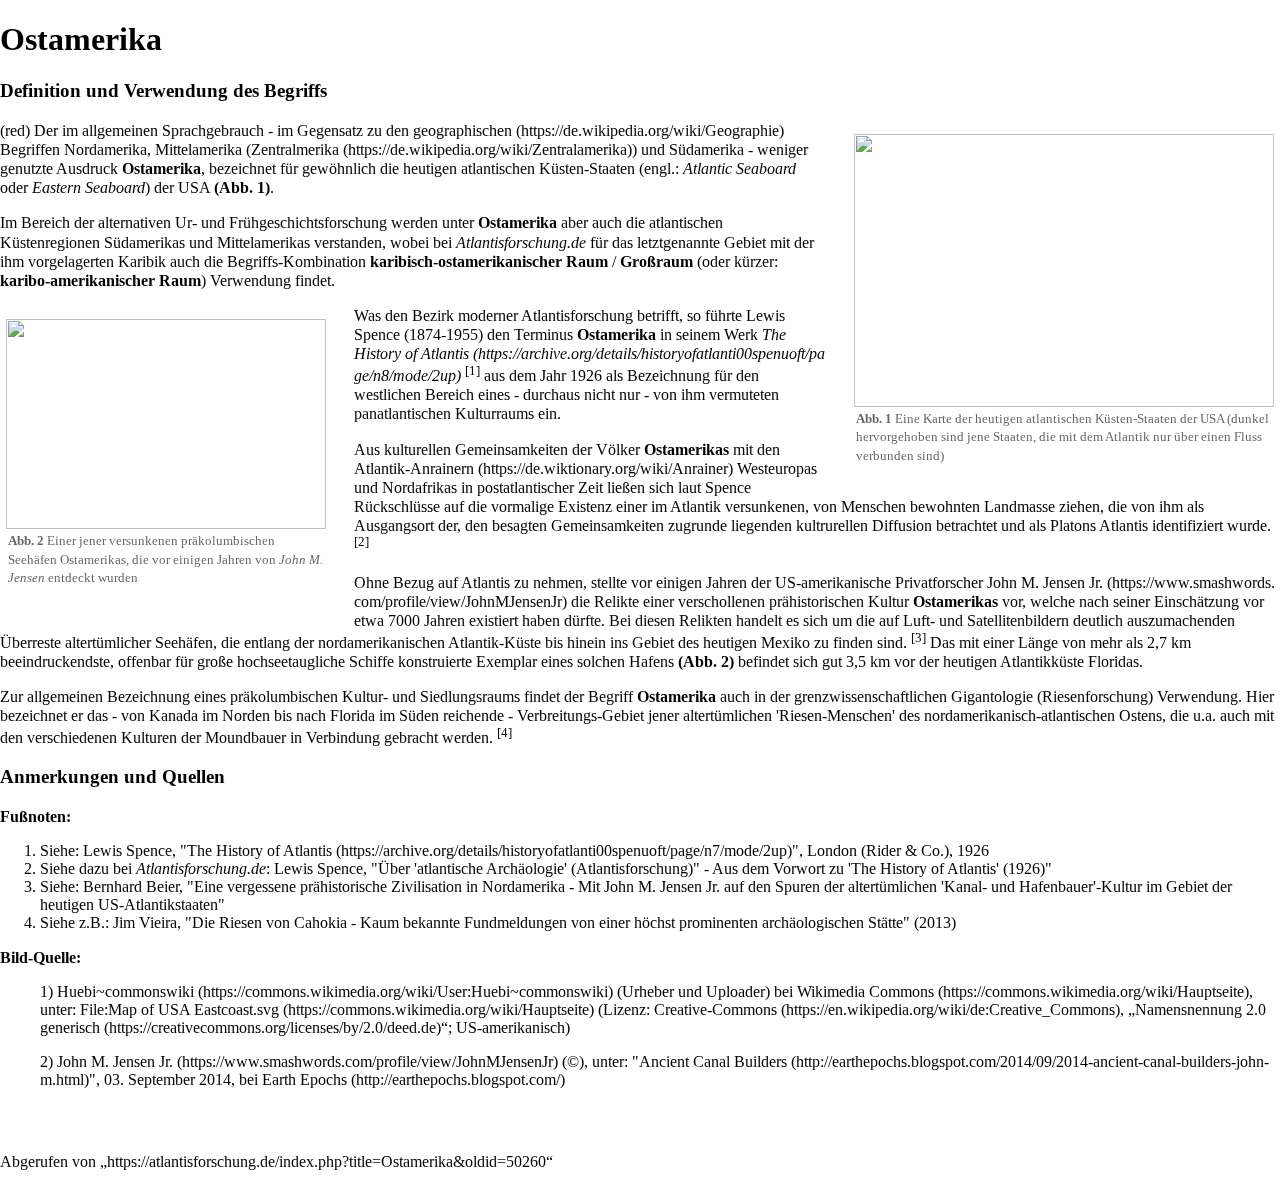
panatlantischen (402, 413)
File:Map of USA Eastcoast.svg (179, 1009)
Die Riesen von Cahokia (269, 922)
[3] (918, 637)
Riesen (800, 715)
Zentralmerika (295, 149)
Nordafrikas (419, 487)
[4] (504, 732)
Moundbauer (245, 737)
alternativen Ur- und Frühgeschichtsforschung (242, 222)
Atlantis (1123, 525)
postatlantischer (525, 487)
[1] (472, 370)
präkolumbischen (228, 540)
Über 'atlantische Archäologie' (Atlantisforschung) (535, 868)
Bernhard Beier (131, 886)
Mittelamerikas (263, 242)
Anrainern (442, 468)
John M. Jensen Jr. (115, 1061)
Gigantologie (992, 696)
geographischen (462, 130)
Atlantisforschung (577, 315)
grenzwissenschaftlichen (870, 696)
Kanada (173, 715)
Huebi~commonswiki (125, 991)
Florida (352, 715)
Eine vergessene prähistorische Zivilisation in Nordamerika (379, 886)
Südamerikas (144, 242)
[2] (361, 541)
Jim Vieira (145, 922)
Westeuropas (777, 468)
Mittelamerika (198, 149)
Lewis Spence (127, 850)
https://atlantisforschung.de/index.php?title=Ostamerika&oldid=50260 (326, 1161)
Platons (1073, 525)
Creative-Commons (715, 1009)
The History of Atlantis (570, 344)
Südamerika (706, 149)
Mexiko (785, 642)
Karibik (142, 261)
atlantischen (498, 168)
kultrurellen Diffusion (864, 525)
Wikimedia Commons (865, 991)
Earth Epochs (304, 1079)
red (15, 130)
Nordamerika (105, 149)
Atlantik (379, 468)
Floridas (1113, 661)
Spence (728, 487)
